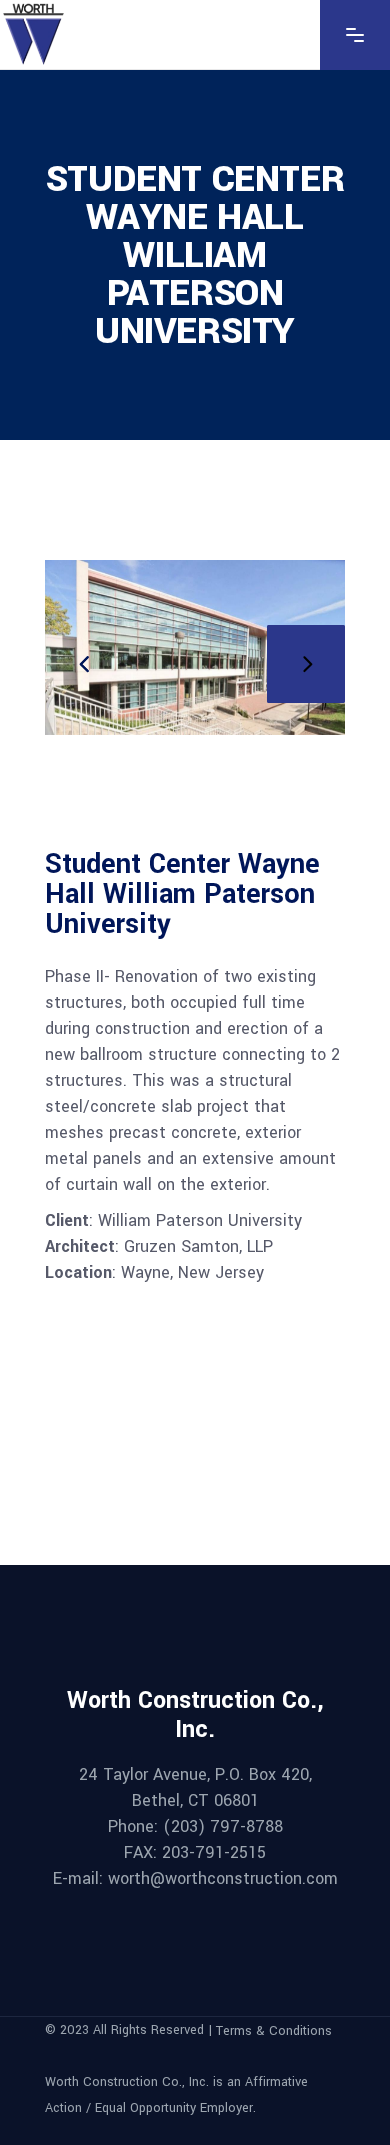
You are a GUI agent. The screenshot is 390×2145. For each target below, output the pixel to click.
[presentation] (84, 664)
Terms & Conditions (274, 2031)
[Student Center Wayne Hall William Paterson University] (195, 647)
